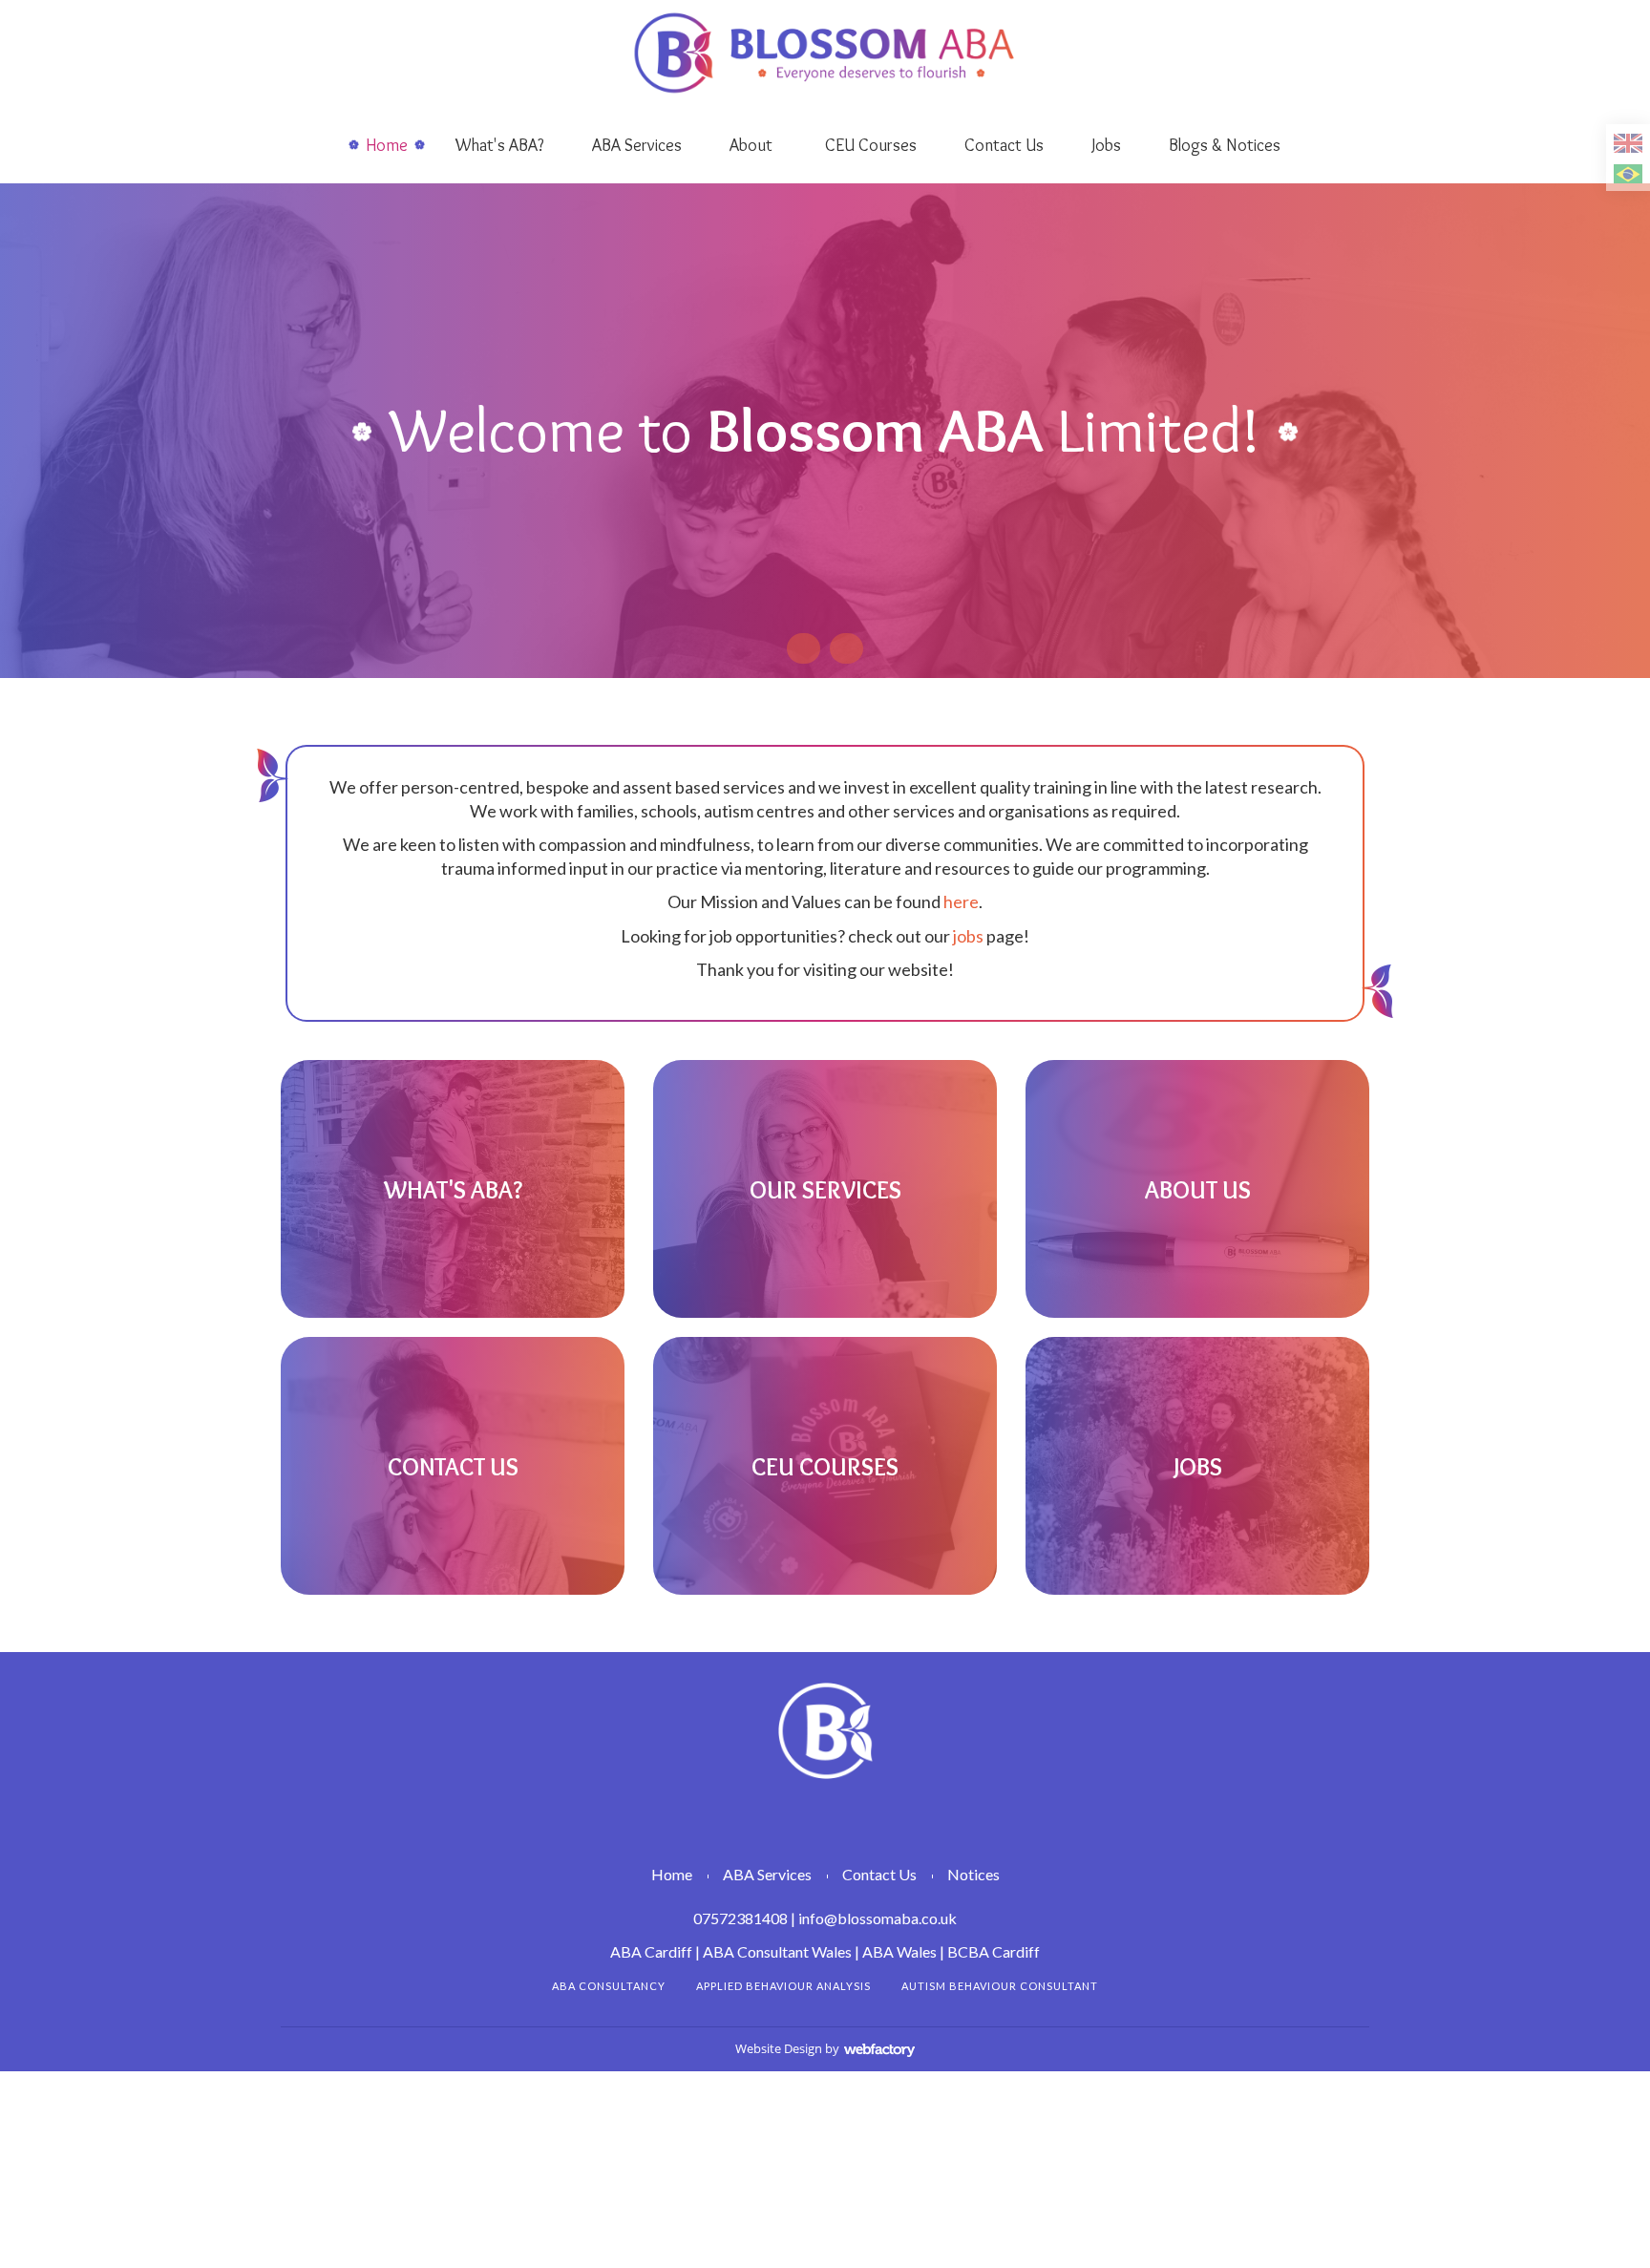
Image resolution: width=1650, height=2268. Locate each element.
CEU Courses (871, 145)
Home (387, 145)
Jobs (1106, 145)
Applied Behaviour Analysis (783, 1986)
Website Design (779, 2048)
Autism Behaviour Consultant (1000, 1986)
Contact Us (1004, 145)
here (961, 901)
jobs (968, 936)
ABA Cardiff (651, 1951)
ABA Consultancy (609, 1986)
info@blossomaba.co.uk (878, 1918)
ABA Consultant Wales (777, 1951)
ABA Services (637, 145)
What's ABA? (500, 145)
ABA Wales (899, 1951)
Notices (973, 1874)
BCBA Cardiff (994, 1951)
